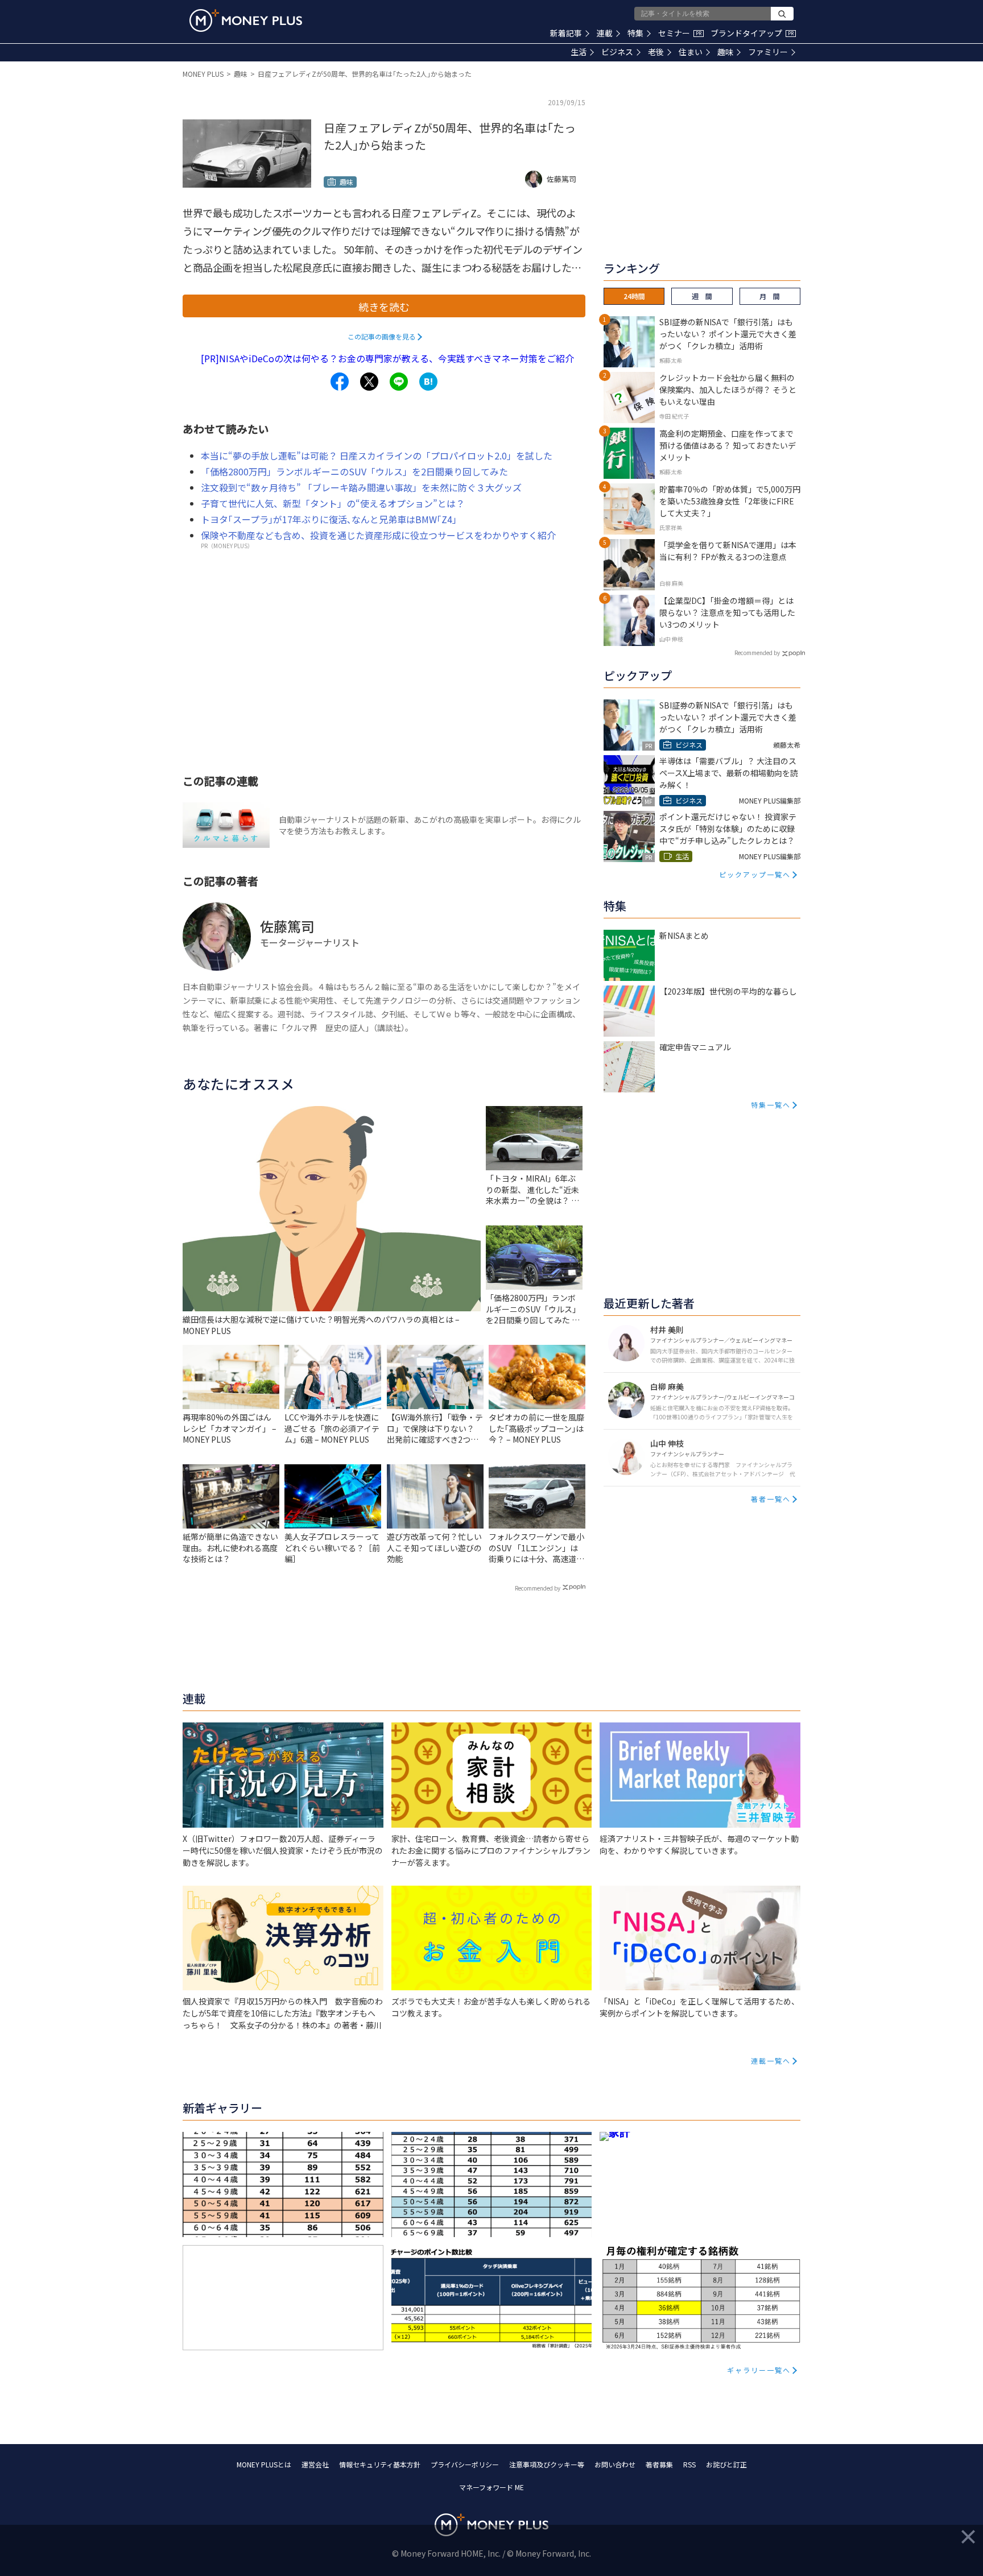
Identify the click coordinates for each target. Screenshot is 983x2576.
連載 (605, 33)
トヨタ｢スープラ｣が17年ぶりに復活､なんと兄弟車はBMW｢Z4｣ (329, 519)
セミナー (680, 33)
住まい (691, 52)
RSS (689, 2464)
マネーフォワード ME (491, 2487)
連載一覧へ (771, 2061)
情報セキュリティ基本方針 (380, 2464)
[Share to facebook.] (340, 382)
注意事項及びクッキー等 (547, 2464)
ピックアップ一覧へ (755, 874)
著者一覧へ (771, 1499)
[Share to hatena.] (428, 382)
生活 (579, 52)
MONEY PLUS (203, 74)
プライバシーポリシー (465, 2464)
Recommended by (538, 1588)
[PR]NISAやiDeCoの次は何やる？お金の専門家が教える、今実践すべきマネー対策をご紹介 (387, 358)
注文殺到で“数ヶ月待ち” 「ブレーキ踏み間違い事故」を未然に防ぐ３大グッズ (361, 487)
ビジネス (617, 52)
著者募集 (659, 2464)
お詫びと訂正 (726, 2464)
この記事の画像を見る (382, 336)
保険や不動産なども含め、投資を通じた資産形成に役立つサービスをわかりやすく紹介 (378, 535)
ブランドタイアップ (752, 33)
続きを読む (384, 307)
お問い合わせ (615, 2464)
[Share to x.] (369, 382)
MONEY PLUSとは (264, 2464)
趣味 (725, 52)
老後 (656, 52)
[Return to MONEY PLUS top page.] (246, 20)
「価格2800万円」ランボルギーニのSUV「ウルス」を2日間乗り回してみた (354, 471)
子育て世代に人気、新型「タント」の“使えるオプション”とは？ (333, 503)
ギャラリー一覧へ (759, 2370)
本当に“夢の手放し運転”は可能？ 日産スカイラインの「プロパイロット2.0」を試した (377, 455)
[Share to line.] (399, 382)
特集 (635, 33)
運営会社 (315, 2464)
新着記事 (566, 33)
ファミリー (768, 52)
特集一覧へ (771, 1105)
